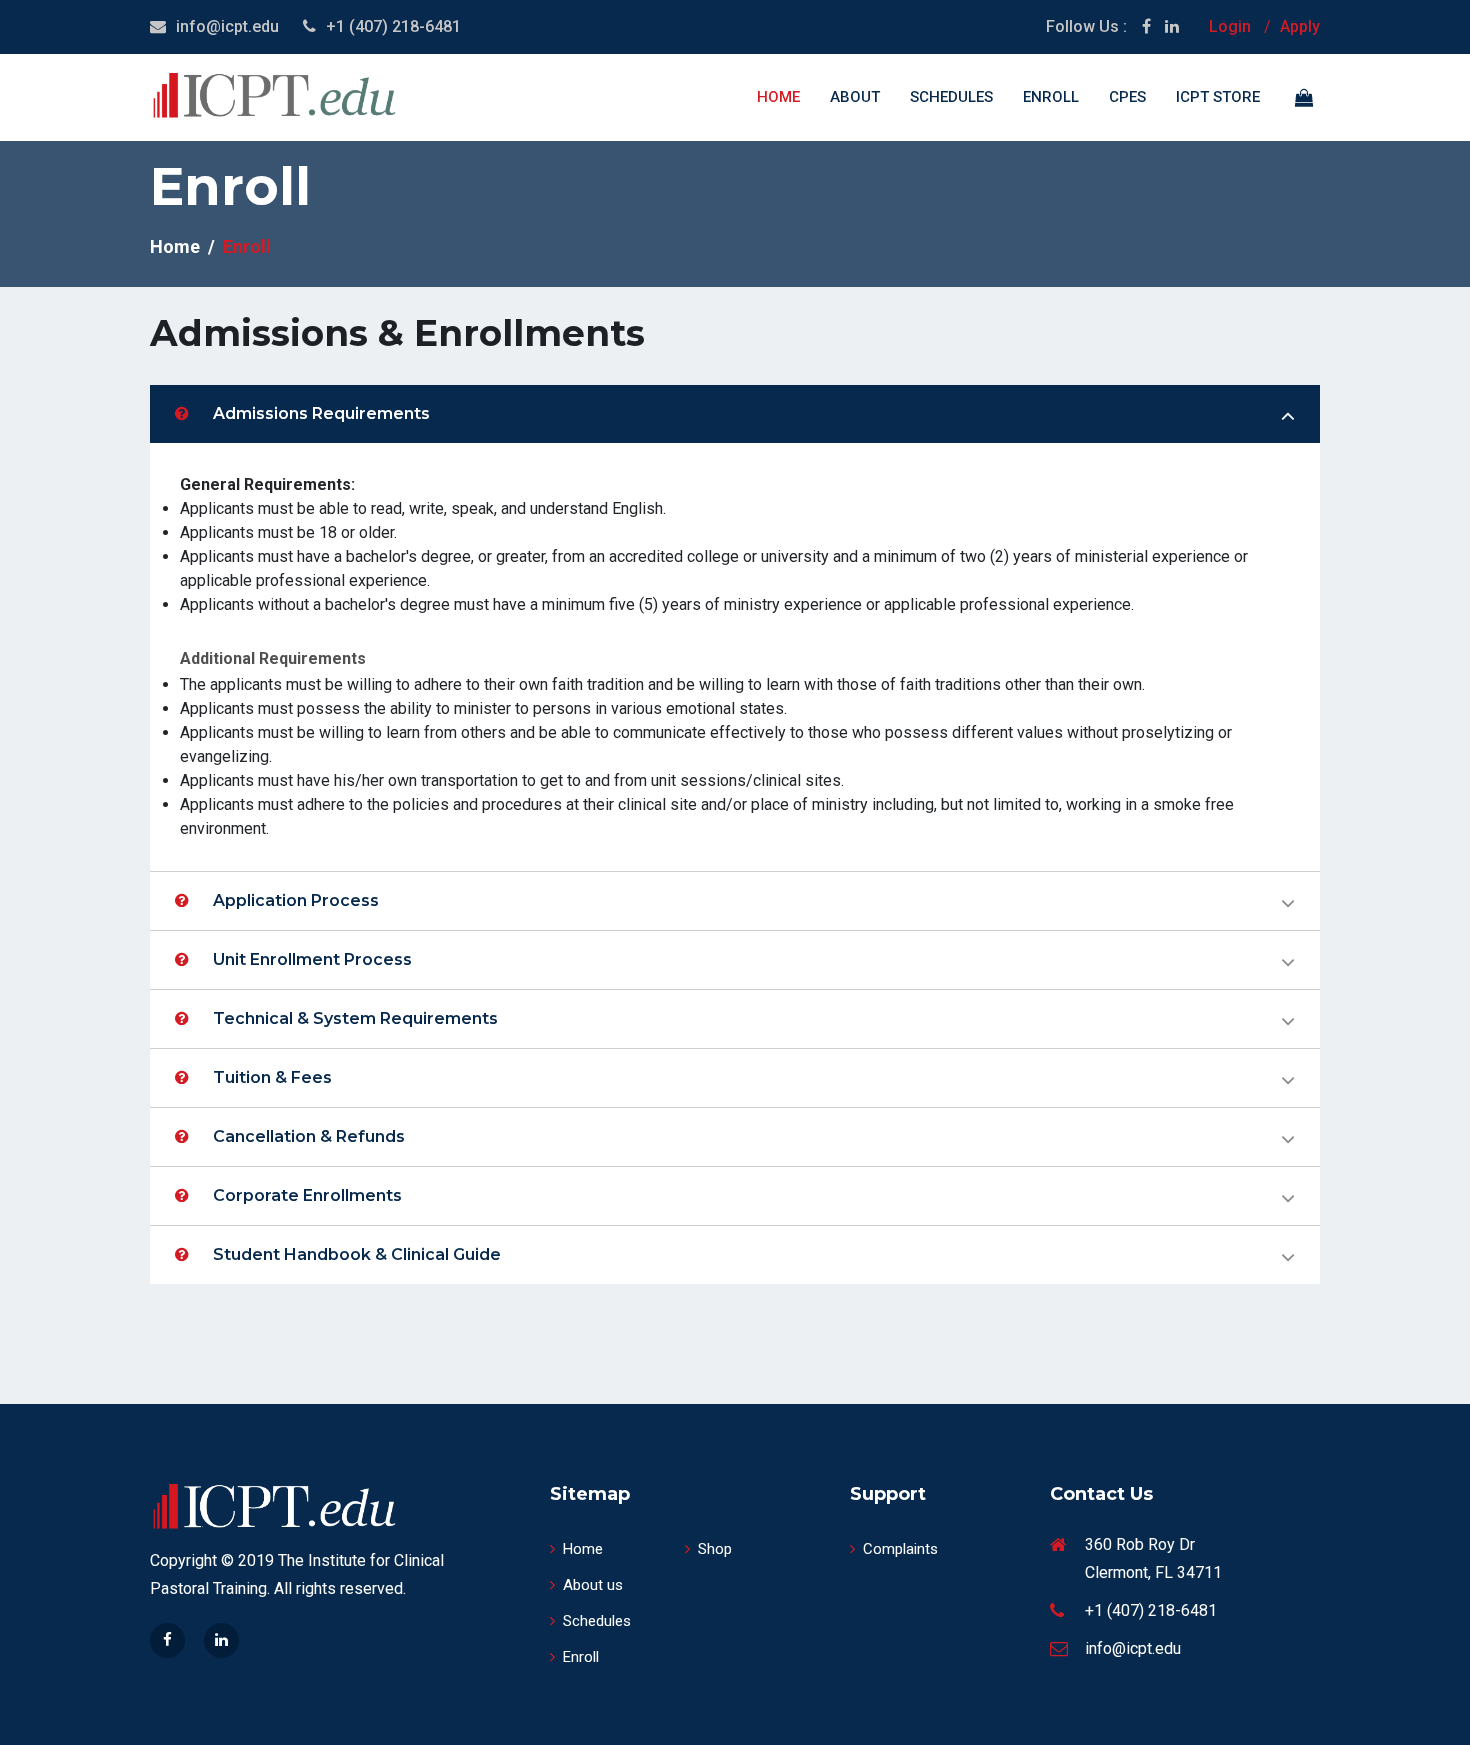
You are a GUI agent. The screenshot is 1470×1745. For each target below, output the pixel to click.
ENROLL (1051, 97)
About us (593, 1585)
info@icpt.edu (227, 26)
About (855, 97)
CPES (1127, 97)
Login (1230, 26)
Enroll (581, 1657)
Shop (715, 1549)
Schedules (951, 97)
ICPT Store (1218, 97)
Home (778, 97)
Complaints (900, 1549)
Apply (1300, 26)
